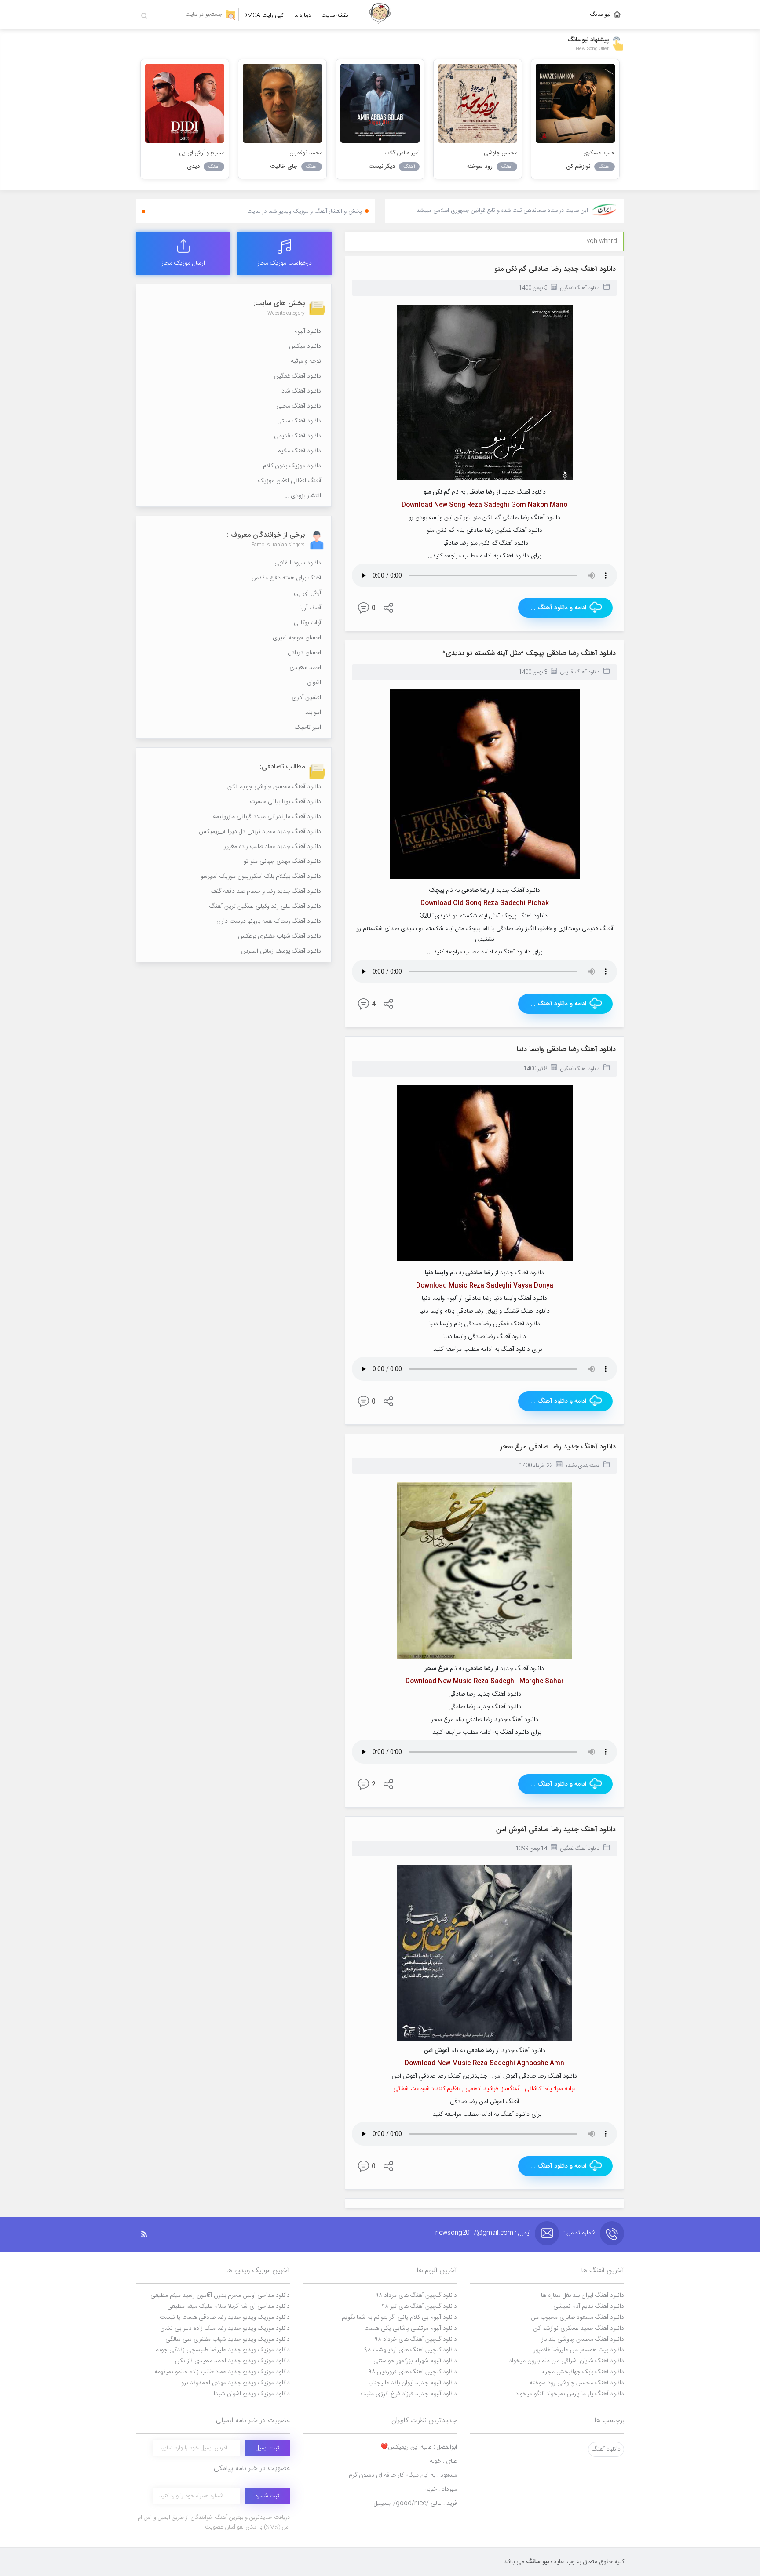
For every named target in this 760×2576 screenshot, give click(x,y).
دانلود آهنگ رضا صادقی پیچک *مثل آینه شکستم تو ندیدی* (529, 653)
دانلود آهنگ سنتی (299, 421)
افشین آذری (306, 698)
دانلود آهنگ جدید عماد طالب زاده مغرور (272, 847)
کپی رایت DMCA (263, 15)
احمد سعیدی (305, 668)
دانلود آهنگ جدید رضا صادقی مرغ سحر (558, 1447)
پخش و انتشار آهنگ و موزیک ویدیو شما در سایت (305, 211)
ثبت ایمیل (267, 2448)
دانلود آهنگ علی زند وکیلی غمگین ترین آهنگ (265, 906)
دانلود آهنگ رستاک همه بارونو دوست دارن (269, 921)
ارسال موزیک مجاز (183, 263)
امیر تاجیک (308, 728)
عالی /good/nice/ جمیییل (415, 2503)
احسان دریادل (305, 653)
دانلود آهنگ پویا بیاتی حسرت (285, 802)
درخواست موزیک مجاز (285, 263)
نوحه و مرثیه (306, 361)
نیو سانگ (600, 15)
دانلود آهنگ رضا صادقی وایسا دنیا (566, 1050)
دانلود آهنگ (606, 2449)
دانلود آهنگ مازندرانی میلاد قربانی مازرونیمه (267, 817)
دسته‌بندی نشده (582, 1466)
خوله (443, 2461)
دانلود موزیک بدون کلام (292, 466)
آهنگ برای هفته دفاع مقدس (286, 578)
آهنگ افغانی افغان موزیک (290, 481)
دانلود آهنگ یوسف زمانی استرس (281, 951)
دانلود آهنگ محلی (299, 406)
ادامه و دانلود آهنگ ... (558, 608)
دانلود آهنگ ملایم (299, 451)
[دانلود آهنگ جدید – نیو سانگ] (380, 15)
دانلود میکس (305, 346)
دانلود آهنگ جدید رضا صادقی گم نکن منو (555, 269)
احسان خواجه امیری (297, 638)
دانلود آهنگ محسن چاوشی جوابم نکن (274, 787)
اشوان (314, 683)
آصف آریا (311, 608)
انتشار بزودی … (303, 496)
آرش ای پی (307, 593)
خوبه (441, 2489)
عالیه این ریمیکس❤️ (419, 2447)
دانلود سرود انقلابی (298, 563)
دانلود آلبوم (308, 331)
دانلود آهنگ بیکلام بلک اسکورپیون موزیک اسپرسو (261, 877)
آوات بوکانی (307, 623)
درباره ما (303, 15)
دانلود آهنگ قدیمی (580, 672)
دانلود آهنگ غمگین (580, 288)
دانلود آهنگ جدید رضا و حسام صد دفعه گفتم (266, 891)
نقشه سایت (335, 15)
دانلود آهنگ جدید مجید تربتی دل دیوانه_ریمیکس (260, 832)
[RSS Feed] (149, 2234)
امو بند (313, 713)
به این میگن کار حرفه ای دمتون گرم (403, 2475)
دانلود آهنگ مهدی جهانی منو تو (282, 862)
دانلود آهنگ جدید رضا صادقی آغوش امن (556, 1830)
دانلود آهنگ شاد (301, 391)
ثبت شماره (267, 2496)
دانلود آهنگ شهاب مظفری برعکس (280, 936)
